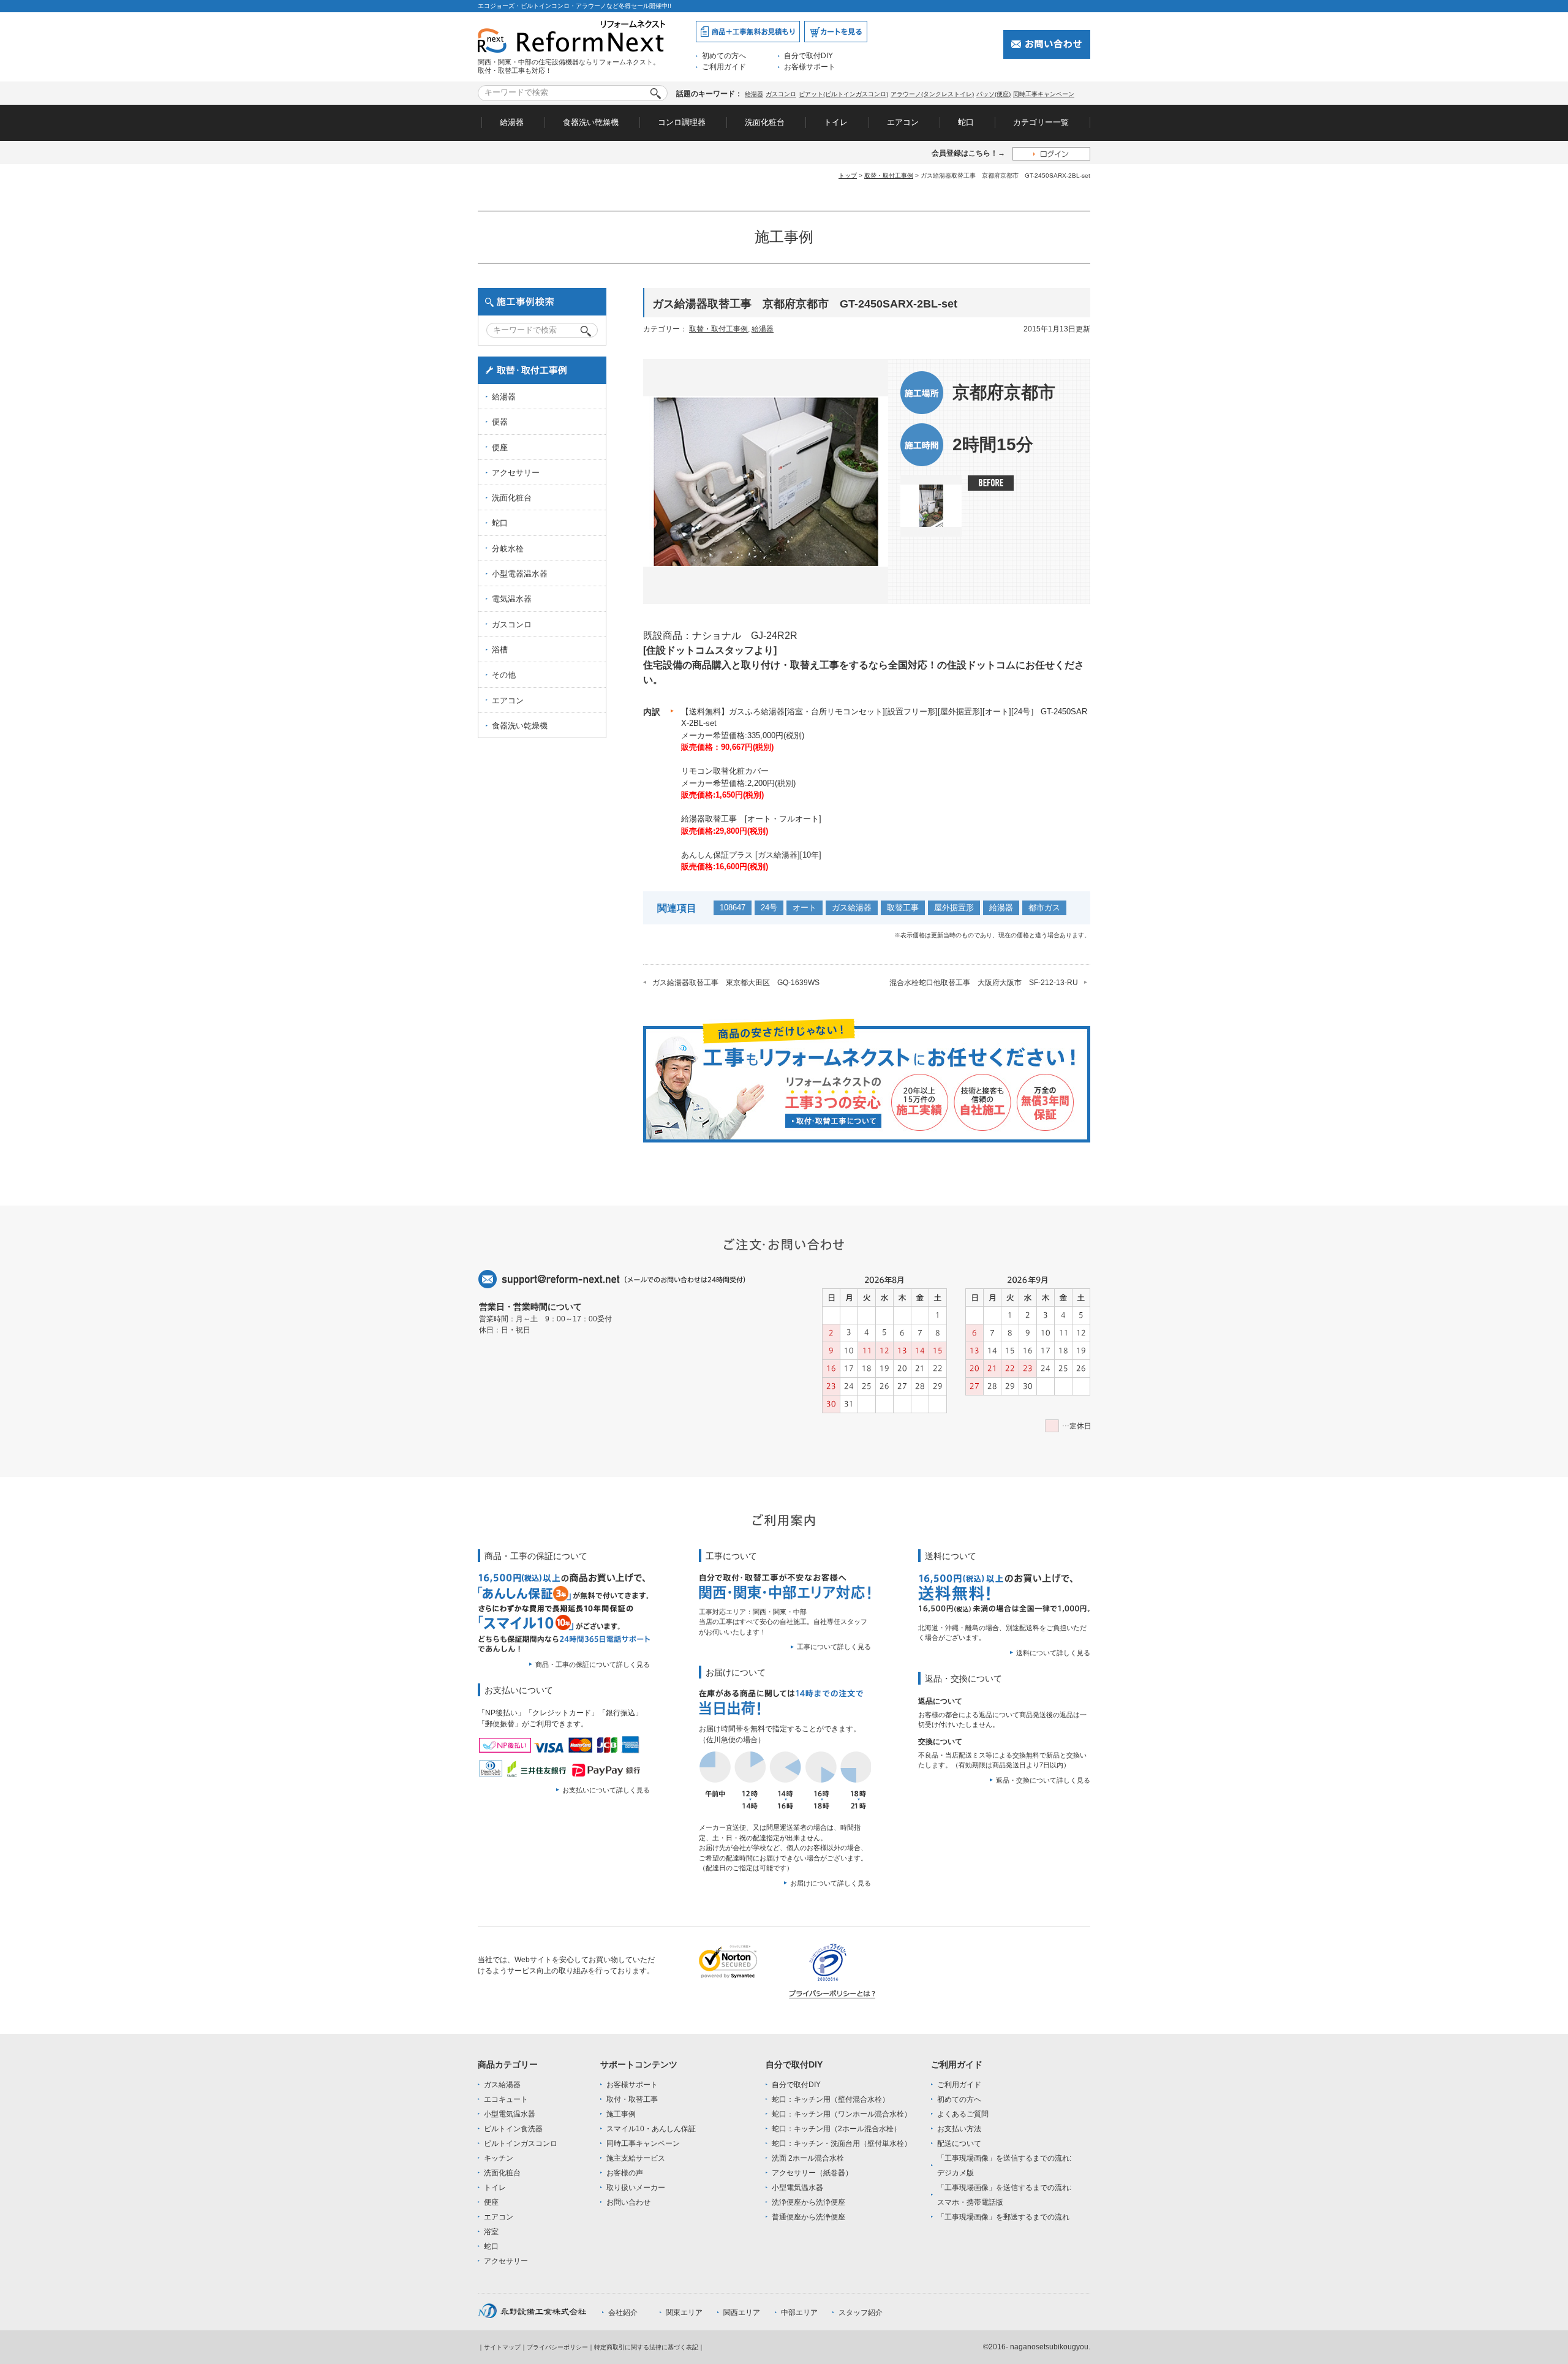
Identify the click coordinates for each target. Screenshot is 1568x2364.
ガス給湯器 (852, 908)
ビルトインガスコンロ (521, 2143)
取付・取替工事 (632, 2099)
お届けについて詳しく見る (831, 1883)
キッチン (499, 2158)
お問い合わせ (628, 2202)
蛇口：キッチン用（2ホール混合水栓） (836, 2129)
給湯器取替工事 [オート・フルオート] (751, 819)
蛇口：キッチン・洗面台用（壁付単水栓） (842, 2143)
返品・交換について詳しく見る (1043, 1780)
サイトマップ (502, 2347)
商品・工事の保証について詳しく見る (593, 1664)
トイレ (836, 122)
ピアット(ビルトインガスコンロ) (843, 94)
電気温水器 (512, 599)
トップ (848, 176)
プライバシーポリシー (557, 2347)
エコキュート (506, 2099)
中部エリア (799, 2313)
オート (805, 908)
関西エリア (742, 2313)
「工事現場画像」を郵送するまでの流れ (1003, 2217)
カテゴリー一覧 (1041, 122)
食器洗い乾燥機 (591, 122)
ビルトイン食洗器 (513, 2129)
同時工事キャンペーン (1044, 94)
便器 (500, 422)
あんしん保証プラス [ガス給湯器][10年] (751, 855)
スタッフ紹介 (861, 2313)
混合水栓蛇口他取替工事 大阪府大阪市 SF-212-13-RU (984, 983)
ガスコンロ (781, 94)
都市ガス (1044, 908)
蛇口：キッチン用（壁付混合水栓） (831, 2099)
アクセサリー (516, 473)
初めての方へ (724, 56)
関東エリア (684, 2313)
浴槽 (500, 650)
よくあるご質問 (963, 2114)
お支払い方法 (959, 2129)
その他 (504, 675)
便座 (500, 447)
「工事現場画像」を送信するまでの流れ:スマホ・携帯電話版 (1004, 2195)
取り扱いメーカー (636, 2188)
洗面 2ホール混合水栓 (808, 2158)
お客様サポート (810, 67)
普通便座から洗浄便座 (809, 2217)
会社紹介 (623, 2313)
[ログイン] (1051, 153)
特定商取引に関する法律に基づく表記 (646, 2347)
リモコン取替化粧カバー (725, 771)
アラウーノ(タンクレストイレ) (932, 94)
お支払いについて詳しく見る (606, 1790)
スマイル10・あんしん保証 (651, 2129)
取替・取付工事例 (889, 176)
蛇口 (966, 122)
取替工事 (903, 908)
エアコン (903, 122)
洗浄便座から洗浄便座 (809, 2202)
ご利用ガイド (724, 67)
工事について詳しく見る (834, 1647)
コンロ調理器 (682, 122)
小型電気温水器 (510, 2114)
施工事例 (621, 2114)
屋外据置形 (954, 908)
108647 (733, 908)
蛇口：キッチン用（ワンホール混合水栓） (842, 2114)
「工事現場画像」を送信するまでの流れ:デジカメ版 (1004, 2166)
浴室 (491, 2232)
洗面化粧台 (765, 122)
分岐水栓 (508, 549)
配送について (959, 2143)
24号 (769, 908)
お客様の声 (625, 2173)
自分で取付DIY (809, 56)
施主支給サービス (636, 2158)
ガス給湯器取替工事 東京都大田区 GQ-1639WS (736, 983)
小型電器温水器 (520, 574)
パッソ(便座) (993, 94)
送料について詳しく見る (1053, 1653)
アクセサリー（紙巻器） (812, 2173)
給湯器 (754, 94)
